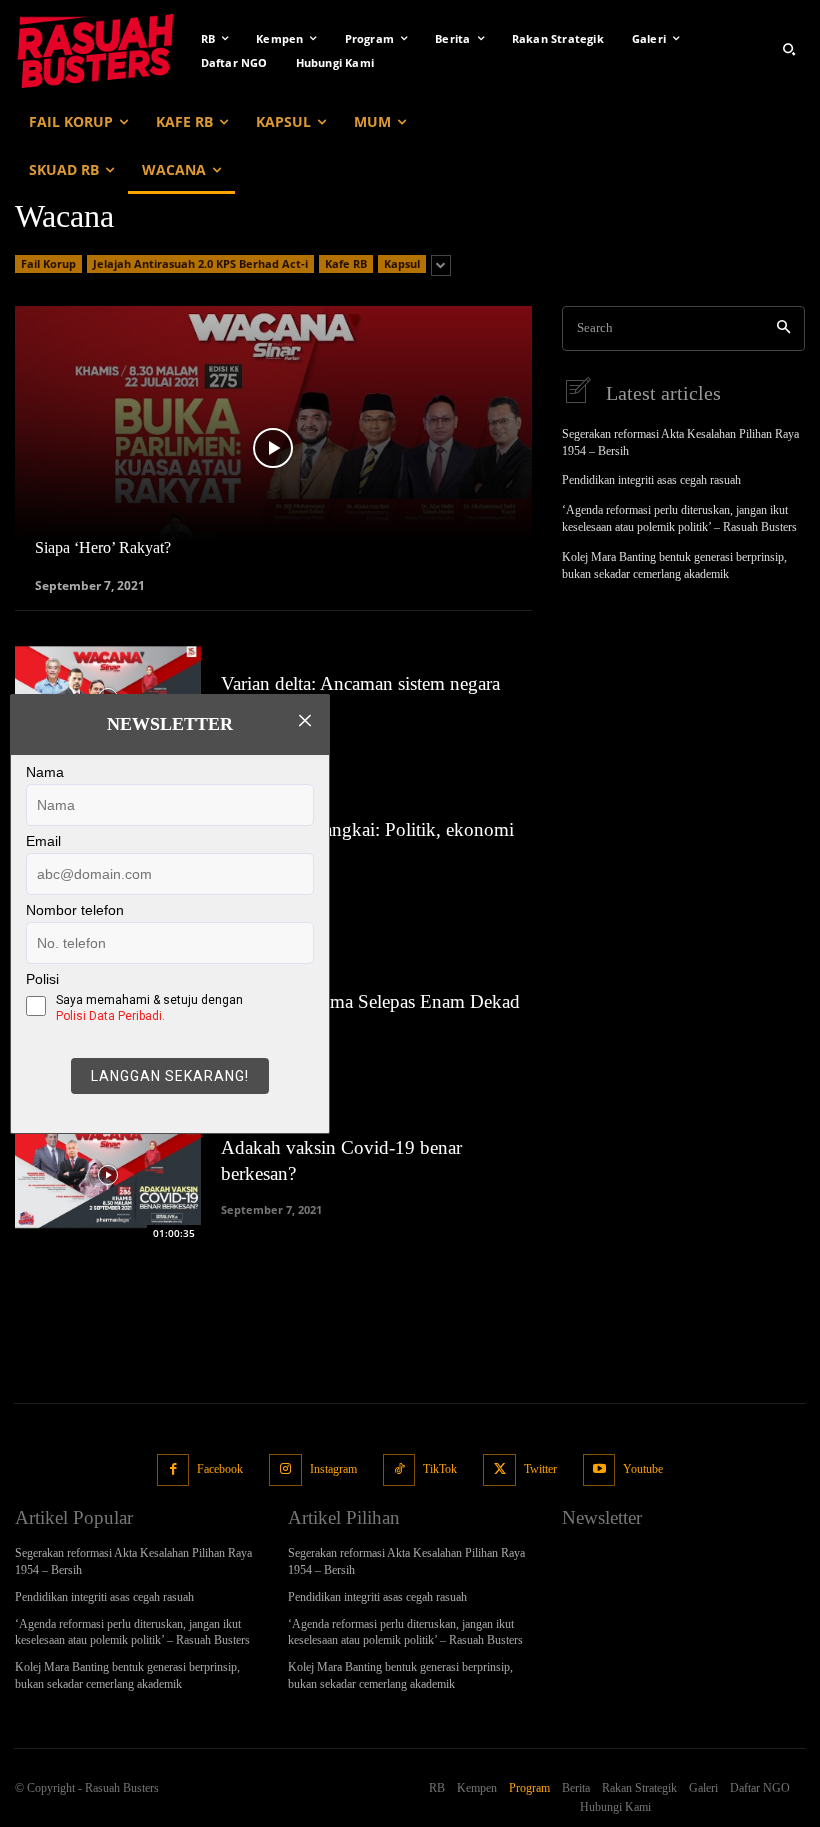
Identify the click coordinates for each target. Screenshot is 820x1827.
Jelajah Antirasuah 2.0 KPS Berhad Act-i (200, 263)
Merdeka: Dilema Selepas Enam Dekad (370, 1001)
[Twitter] (499, 1470)
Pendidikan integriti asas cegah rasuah (651, 480)
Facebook (220, 1469)
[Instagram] (285, 1470)
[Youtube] (599, 1470)
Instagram (333, 1469)
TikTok (440, 1469)
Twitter (540, 1469)
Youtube (643, 1469)
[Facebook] (173, 1470)
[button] (789, 49)
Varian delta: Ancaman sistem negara (360, 683)
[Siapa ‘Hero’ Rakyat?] (273, 448)
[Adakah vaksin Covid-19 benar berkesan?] (108, 1175)
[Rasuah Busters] (95, 49)
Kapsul (402, 263)
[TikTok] (399, 1470)
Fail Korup (48, 263)
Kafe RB (346, 263)
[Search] (783, 328)
